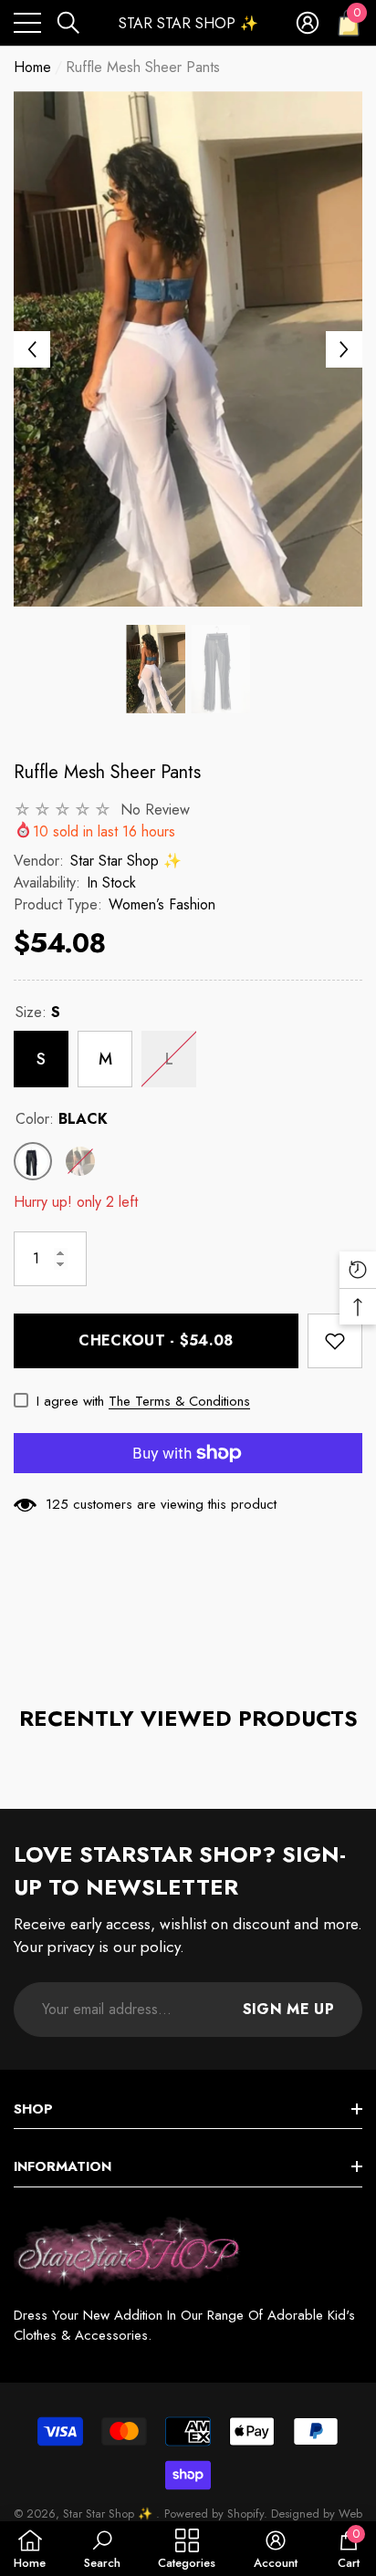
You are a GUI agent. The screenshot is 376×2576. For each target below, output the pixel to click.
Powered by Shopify (214, 2514)
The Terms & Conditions (179, 1401)
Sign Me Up (288, 2009)
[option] (188, 349)
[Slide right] (344, 349)
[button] (68, 23)
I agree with (70, 1401)
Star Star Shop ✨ (126, 861)
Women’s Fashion (162, 904)
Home (32, 67)
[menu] (27, 23)
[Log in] (308, 23)
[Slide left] (32, 349)
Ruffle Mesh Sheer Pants (107, 772)
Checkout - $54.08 (156, 1340)
